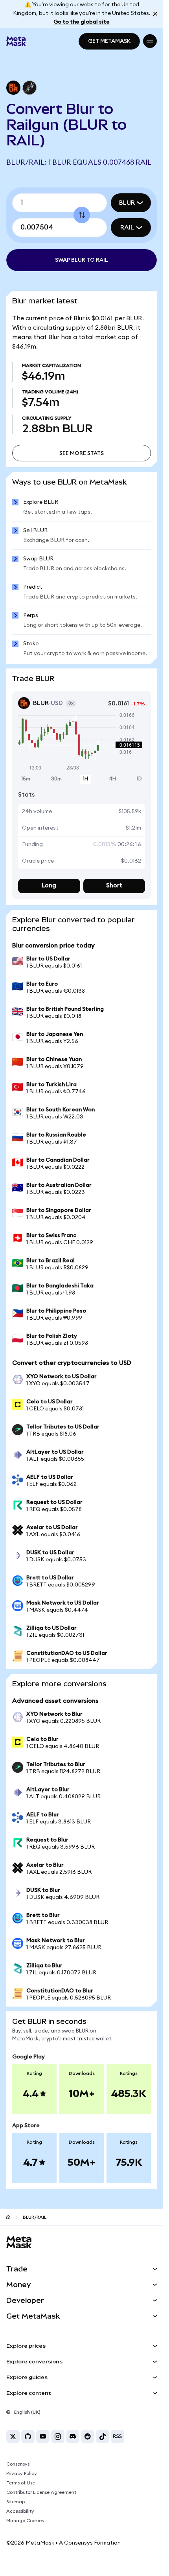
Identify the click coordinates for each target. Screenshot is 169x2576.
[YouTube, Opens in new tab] (43, 2436)
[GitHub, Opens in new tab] (28, 2436)
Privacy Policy (22, 2473)
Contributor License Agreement (41, 2492)
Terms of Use (21, 2483)
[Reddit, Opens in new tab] (88, 2436)
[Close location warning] (155, 14)
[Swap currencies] (82, 215)
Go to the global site (82, 22)
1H (85, 779)
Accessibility (20, 2511)
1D (139, 779)
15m (26, 779)
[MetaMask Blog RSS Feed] (118, 2436)
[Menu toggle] (150, 41)
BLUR (127, 203)
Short (114, 886)
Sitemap (16, 2502)
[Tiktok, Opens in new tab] (103, 2436)
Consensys (18, 2464)
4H (112, 779)
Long (49, 886)
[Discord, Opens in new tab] (73, 2436)
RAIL (127, 228)
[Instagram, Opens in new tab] (58, 2436)
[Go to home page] (8, 2217)
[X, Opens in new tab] (13, 2436)
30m (56, 779)
